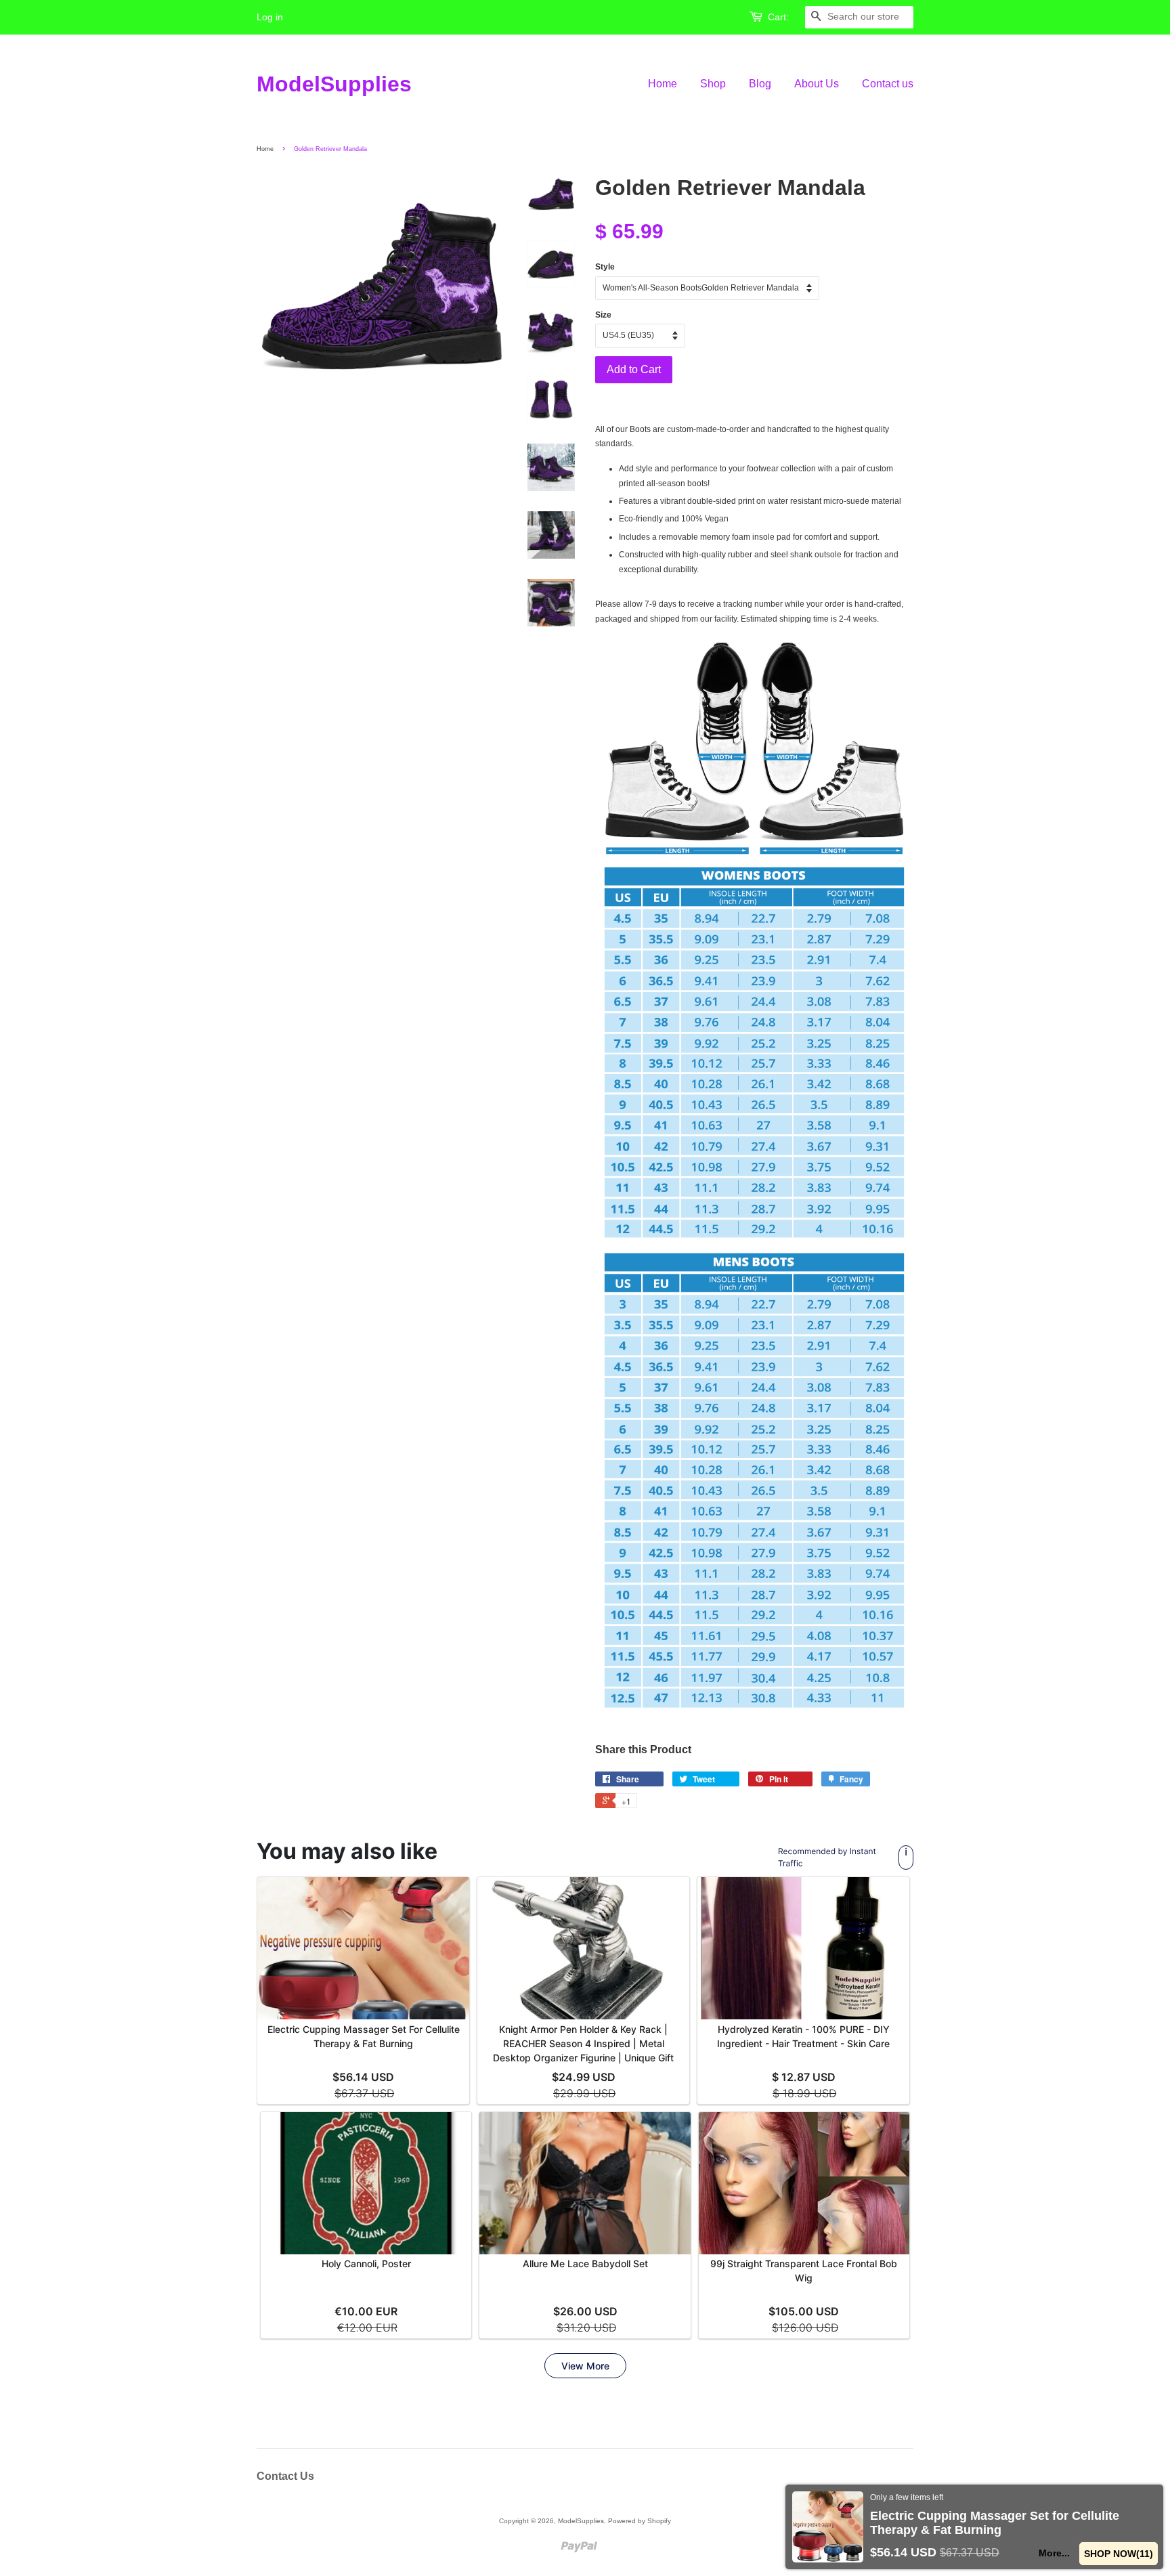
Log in (270, 17)
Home (663, 84)
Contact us (888, 84)
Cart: (778, 17)
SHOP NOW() (1118, 2554)
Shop (713, 84)
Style (605, 267)
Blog (760, 84)
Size (603, 315)
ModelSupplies (334, 84)
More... (1054, 2553)
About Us (817, 84)
